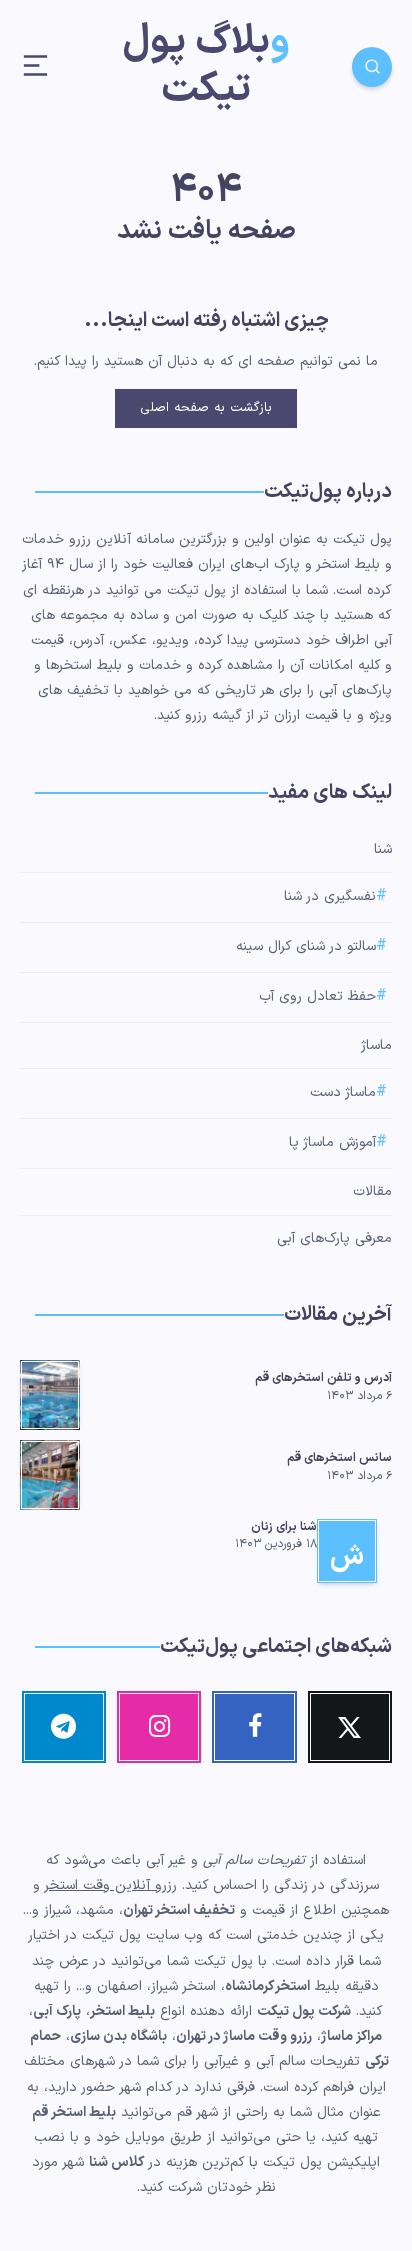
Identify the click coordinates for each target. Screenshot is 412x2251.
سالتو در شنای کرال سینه (306, 946)
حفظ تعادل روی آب (317, 996)
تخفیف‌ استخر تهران (179, 1910)
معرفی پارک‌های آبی (334, 1238)
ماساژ (376, 1045)
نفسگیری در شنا (330, 897)
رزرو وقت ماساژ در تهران (244, 2036)
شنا (383, 849)
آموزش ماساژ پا (332, 1143)
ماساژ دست (343, 1093)
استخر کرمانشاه (267, 1986)
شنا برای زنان (284, 1527)
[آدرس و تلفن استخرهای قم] (50, 1392)
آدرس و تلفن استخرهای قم (323, 1378)
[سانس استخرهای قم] (50, 1472)
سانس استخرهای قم (339, 1458)
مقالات (372, 1191)
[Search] (372, 67)
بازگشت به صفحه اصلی (206, 408)
